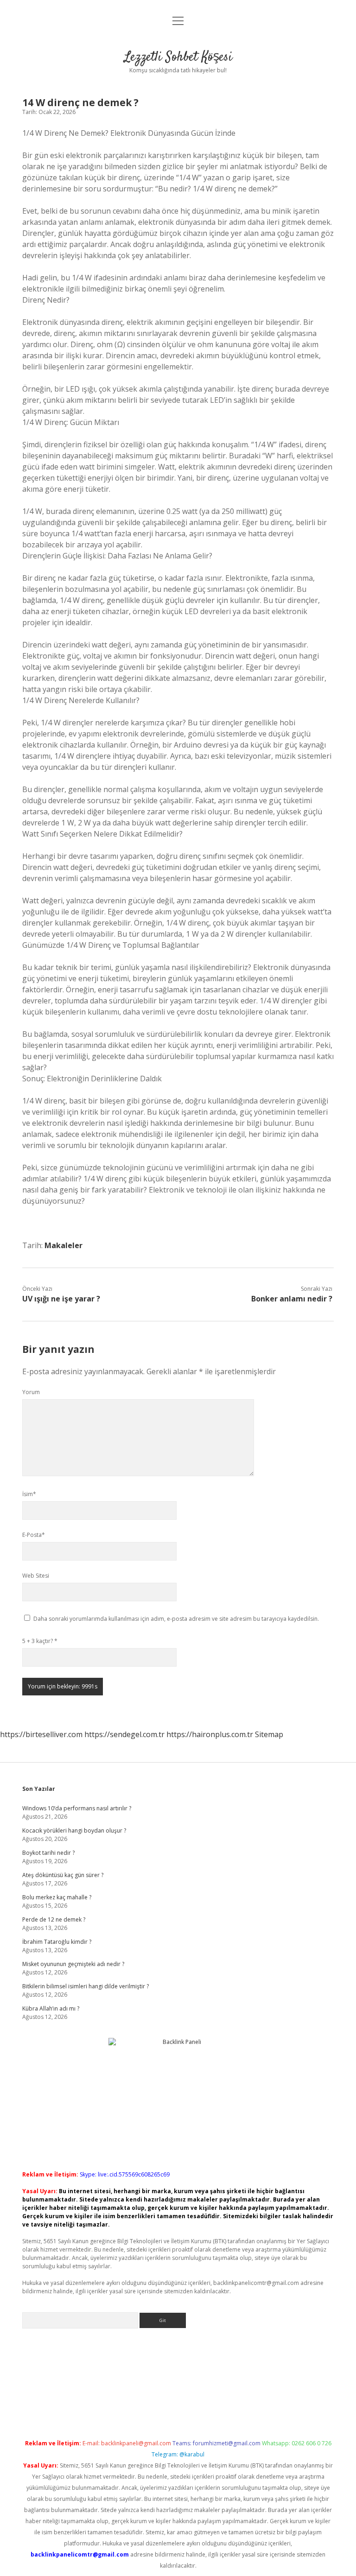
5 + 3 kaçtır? (40, 1641)
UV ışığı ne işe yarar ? (61, 1299)
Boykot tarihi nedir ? (48, 1853)
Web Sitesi (36, 1576)
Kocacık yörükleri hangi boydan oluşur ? (74, 1830)
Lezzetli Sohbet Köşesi (178, 57)
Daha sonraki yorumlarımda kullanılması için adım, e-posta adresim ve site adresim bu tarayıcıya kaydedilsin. (176, 1619)
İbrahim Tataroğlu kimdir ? (57, 1942)
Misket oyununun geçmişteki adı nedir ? (73, 1964)
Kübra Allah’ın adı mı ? (51, 2008)
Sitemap (269, 1734)
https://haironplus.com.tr (210, 1734)
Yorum (31, 1392)
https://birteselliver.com (41, 1734)
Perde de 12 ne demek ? (54, 1919)
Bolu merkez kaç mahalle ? (57, 1897)
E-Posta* (34, 1535)
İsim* (29, 1494)
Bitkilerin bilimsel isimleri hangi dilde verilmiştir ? (86, 1986)
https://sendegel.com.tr (124, 1734)
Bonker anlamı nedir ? (292, 1299)
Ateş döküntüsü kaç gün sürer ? (63, 1875)
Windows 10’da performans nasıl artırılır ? (77, 1808)
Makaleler (64, 1245)
